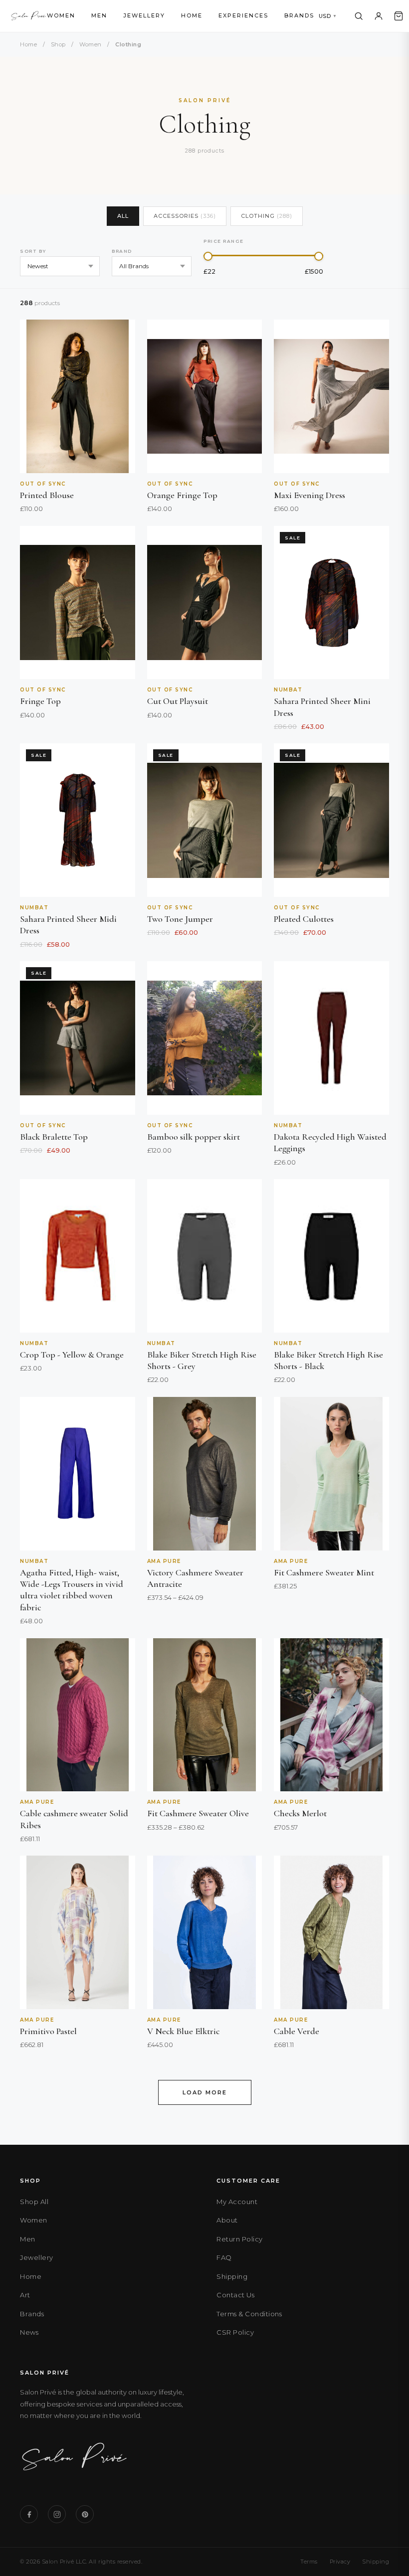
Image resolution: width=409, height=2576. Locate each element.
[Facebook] (29, 2514)
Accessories (185, 216)
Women (61, 15)
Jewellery (144, 15)
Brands (299, 15)
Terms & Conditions (249, 2314)
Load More (205, 2092)
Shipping (232, 2276)
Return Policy (240, 2239)
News (29, 2332)
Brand (122, 251)
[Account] (379, 16)
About (227, 2220)
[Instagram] (57, 2514)
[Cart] (399, 16)
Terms (309, 2562)
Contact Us (235, 2295)
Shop (58, 44)
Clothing (267, 216)
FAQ (224, 2257)
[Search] (359, 16)
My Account (237, 2202)
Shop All (34, 2202)
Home (192, 15)
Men (99, 15)
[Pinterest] (85, 2514)
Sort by (33, 251)
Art (25, 2295)
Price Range (224, 241)
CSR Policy (235, 2332)
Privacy (340, 2562)
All (123, 216)
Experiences (243, 15)
